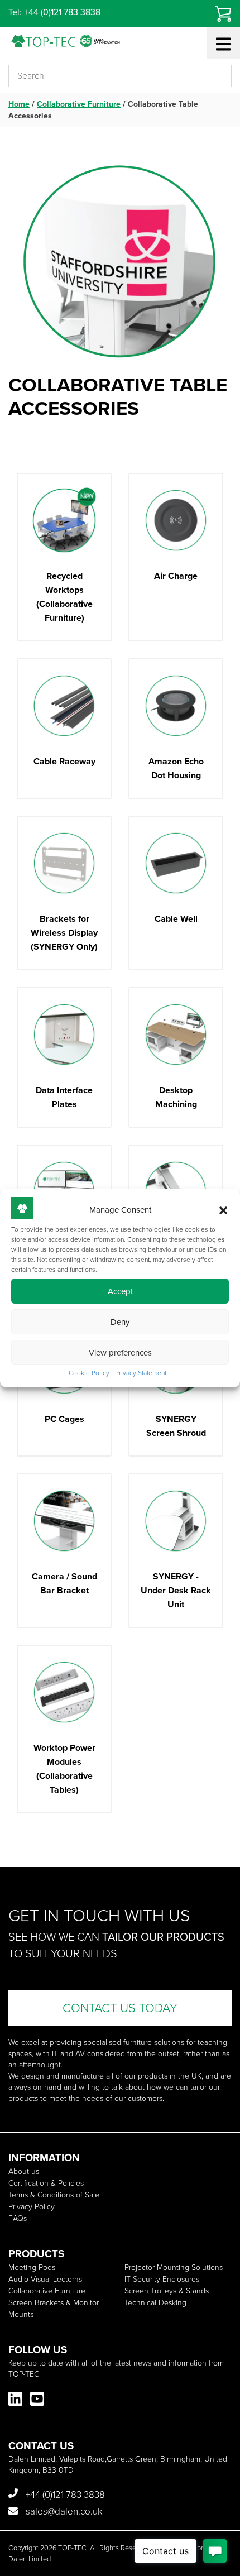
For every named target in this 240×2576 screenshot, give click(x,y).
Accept (120, 1291)
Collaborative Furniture (79, 104)
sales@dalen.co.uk (63, 2512)
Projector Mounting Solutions (174, 2268)
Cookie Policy (89, 1373)
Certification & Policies (46, 2183)
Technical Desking (155, 2303)
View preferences (120, 1353)
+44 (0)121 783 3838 (64, 2495)
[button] (223, 1210)
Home (19, 104)
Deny (120, 1322)
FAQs (18, 2218)
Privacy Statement (141, 1373)
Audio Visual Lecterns (45, 2279)
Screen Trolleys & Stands (167, 2291)
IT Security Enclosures (162, 2279)
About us (24, 2172)
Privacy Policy (32, 2207)
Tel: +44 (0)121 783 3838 (54, 12)
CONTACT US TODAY (120, 2008)
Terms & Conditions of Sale (54, 2195)
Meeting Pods (32, 2268)
